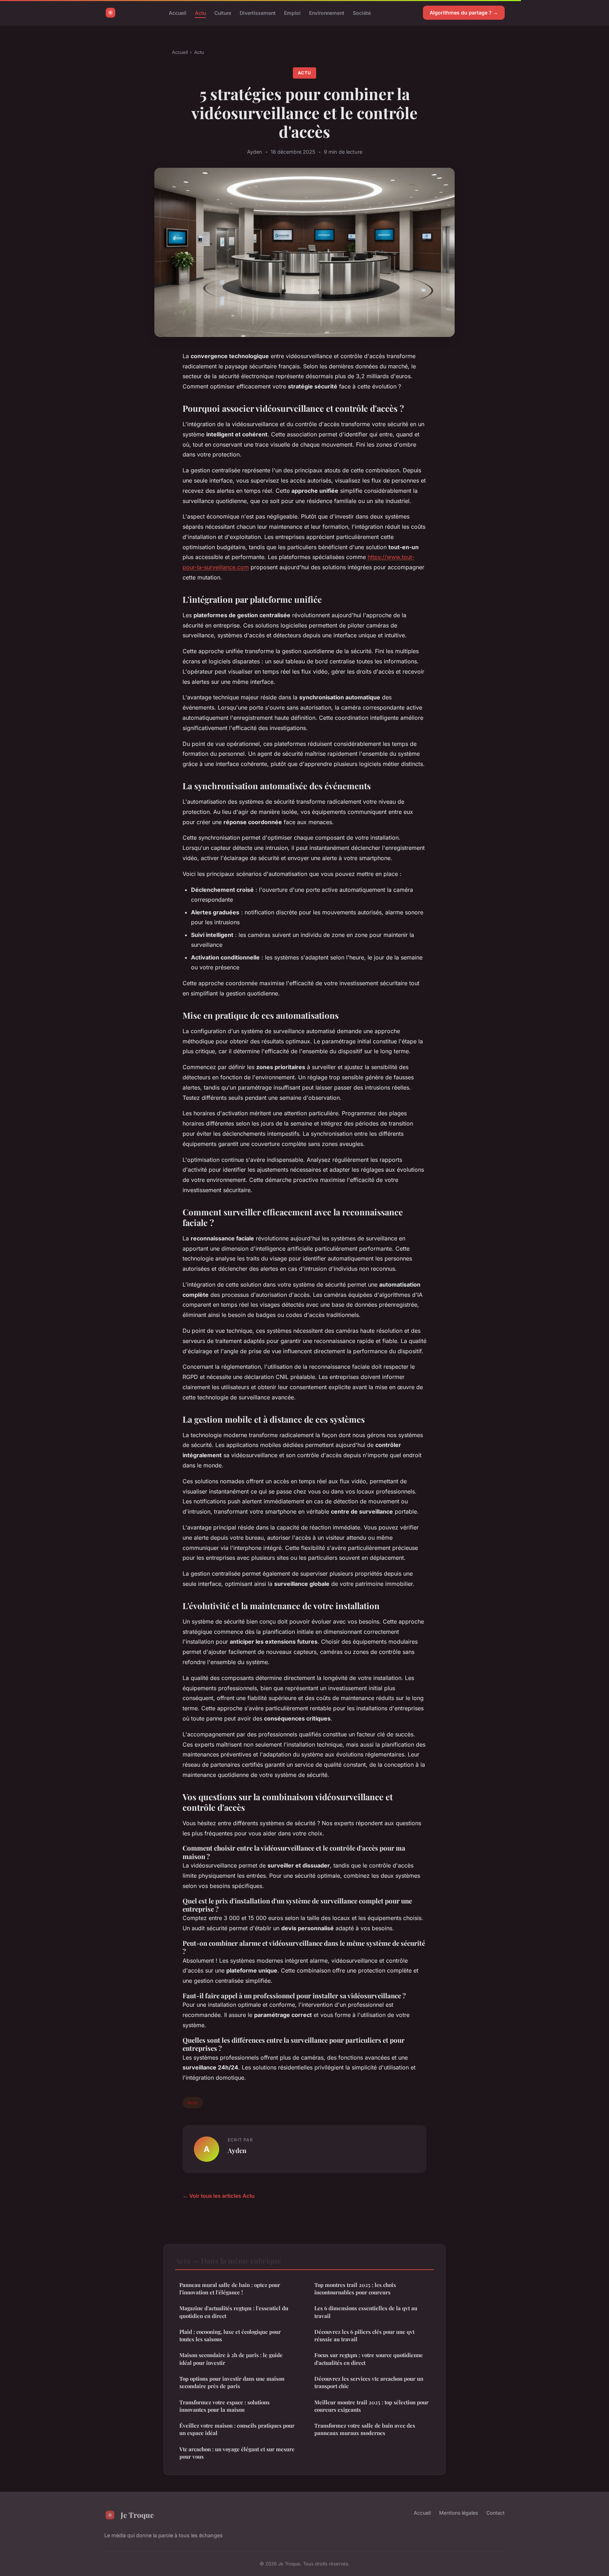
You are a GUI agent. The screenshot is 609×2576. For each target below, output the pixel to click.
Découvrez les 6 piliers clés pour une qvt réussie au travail (364, 2335)
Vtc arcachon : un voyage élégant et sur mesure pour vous (237, 2453)
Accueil (178, 13)
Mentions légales (459, 2513)
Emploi (292, 13)
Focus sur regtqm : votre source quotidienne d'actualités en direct (369, 2359)
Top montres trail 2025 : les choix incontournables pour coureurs (355, 2289)
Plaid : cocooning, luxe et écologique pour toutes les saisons (230, 2335)
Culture (223, 13)
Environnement (327, 13)
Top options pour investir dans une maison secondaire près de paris (232, 2382)
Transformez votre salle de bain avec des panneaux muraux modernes (365, 2429)
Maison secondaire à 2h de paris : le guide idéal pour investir (231, 2359)
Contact (496, 2513)
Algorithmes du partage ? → (464, 13)
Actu (200, 13)
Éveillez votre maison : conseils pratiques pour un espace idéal (237, 2429)
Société (362, 13)
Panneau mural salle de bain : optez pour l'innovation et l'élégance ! (230, 2289)
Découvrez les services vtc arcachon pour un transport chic (369, 2382)
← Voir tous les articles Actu (219, 2196)
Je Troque (137, 2515)
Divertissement (258, 13)
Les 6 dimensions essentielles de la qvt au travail (366, 2312)
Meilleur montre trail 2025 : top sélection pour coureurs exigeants (371, 2406)
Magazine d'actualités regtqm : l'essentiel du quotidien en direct (234, 2312)
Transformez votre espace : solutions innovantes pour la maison (224, 2406)
